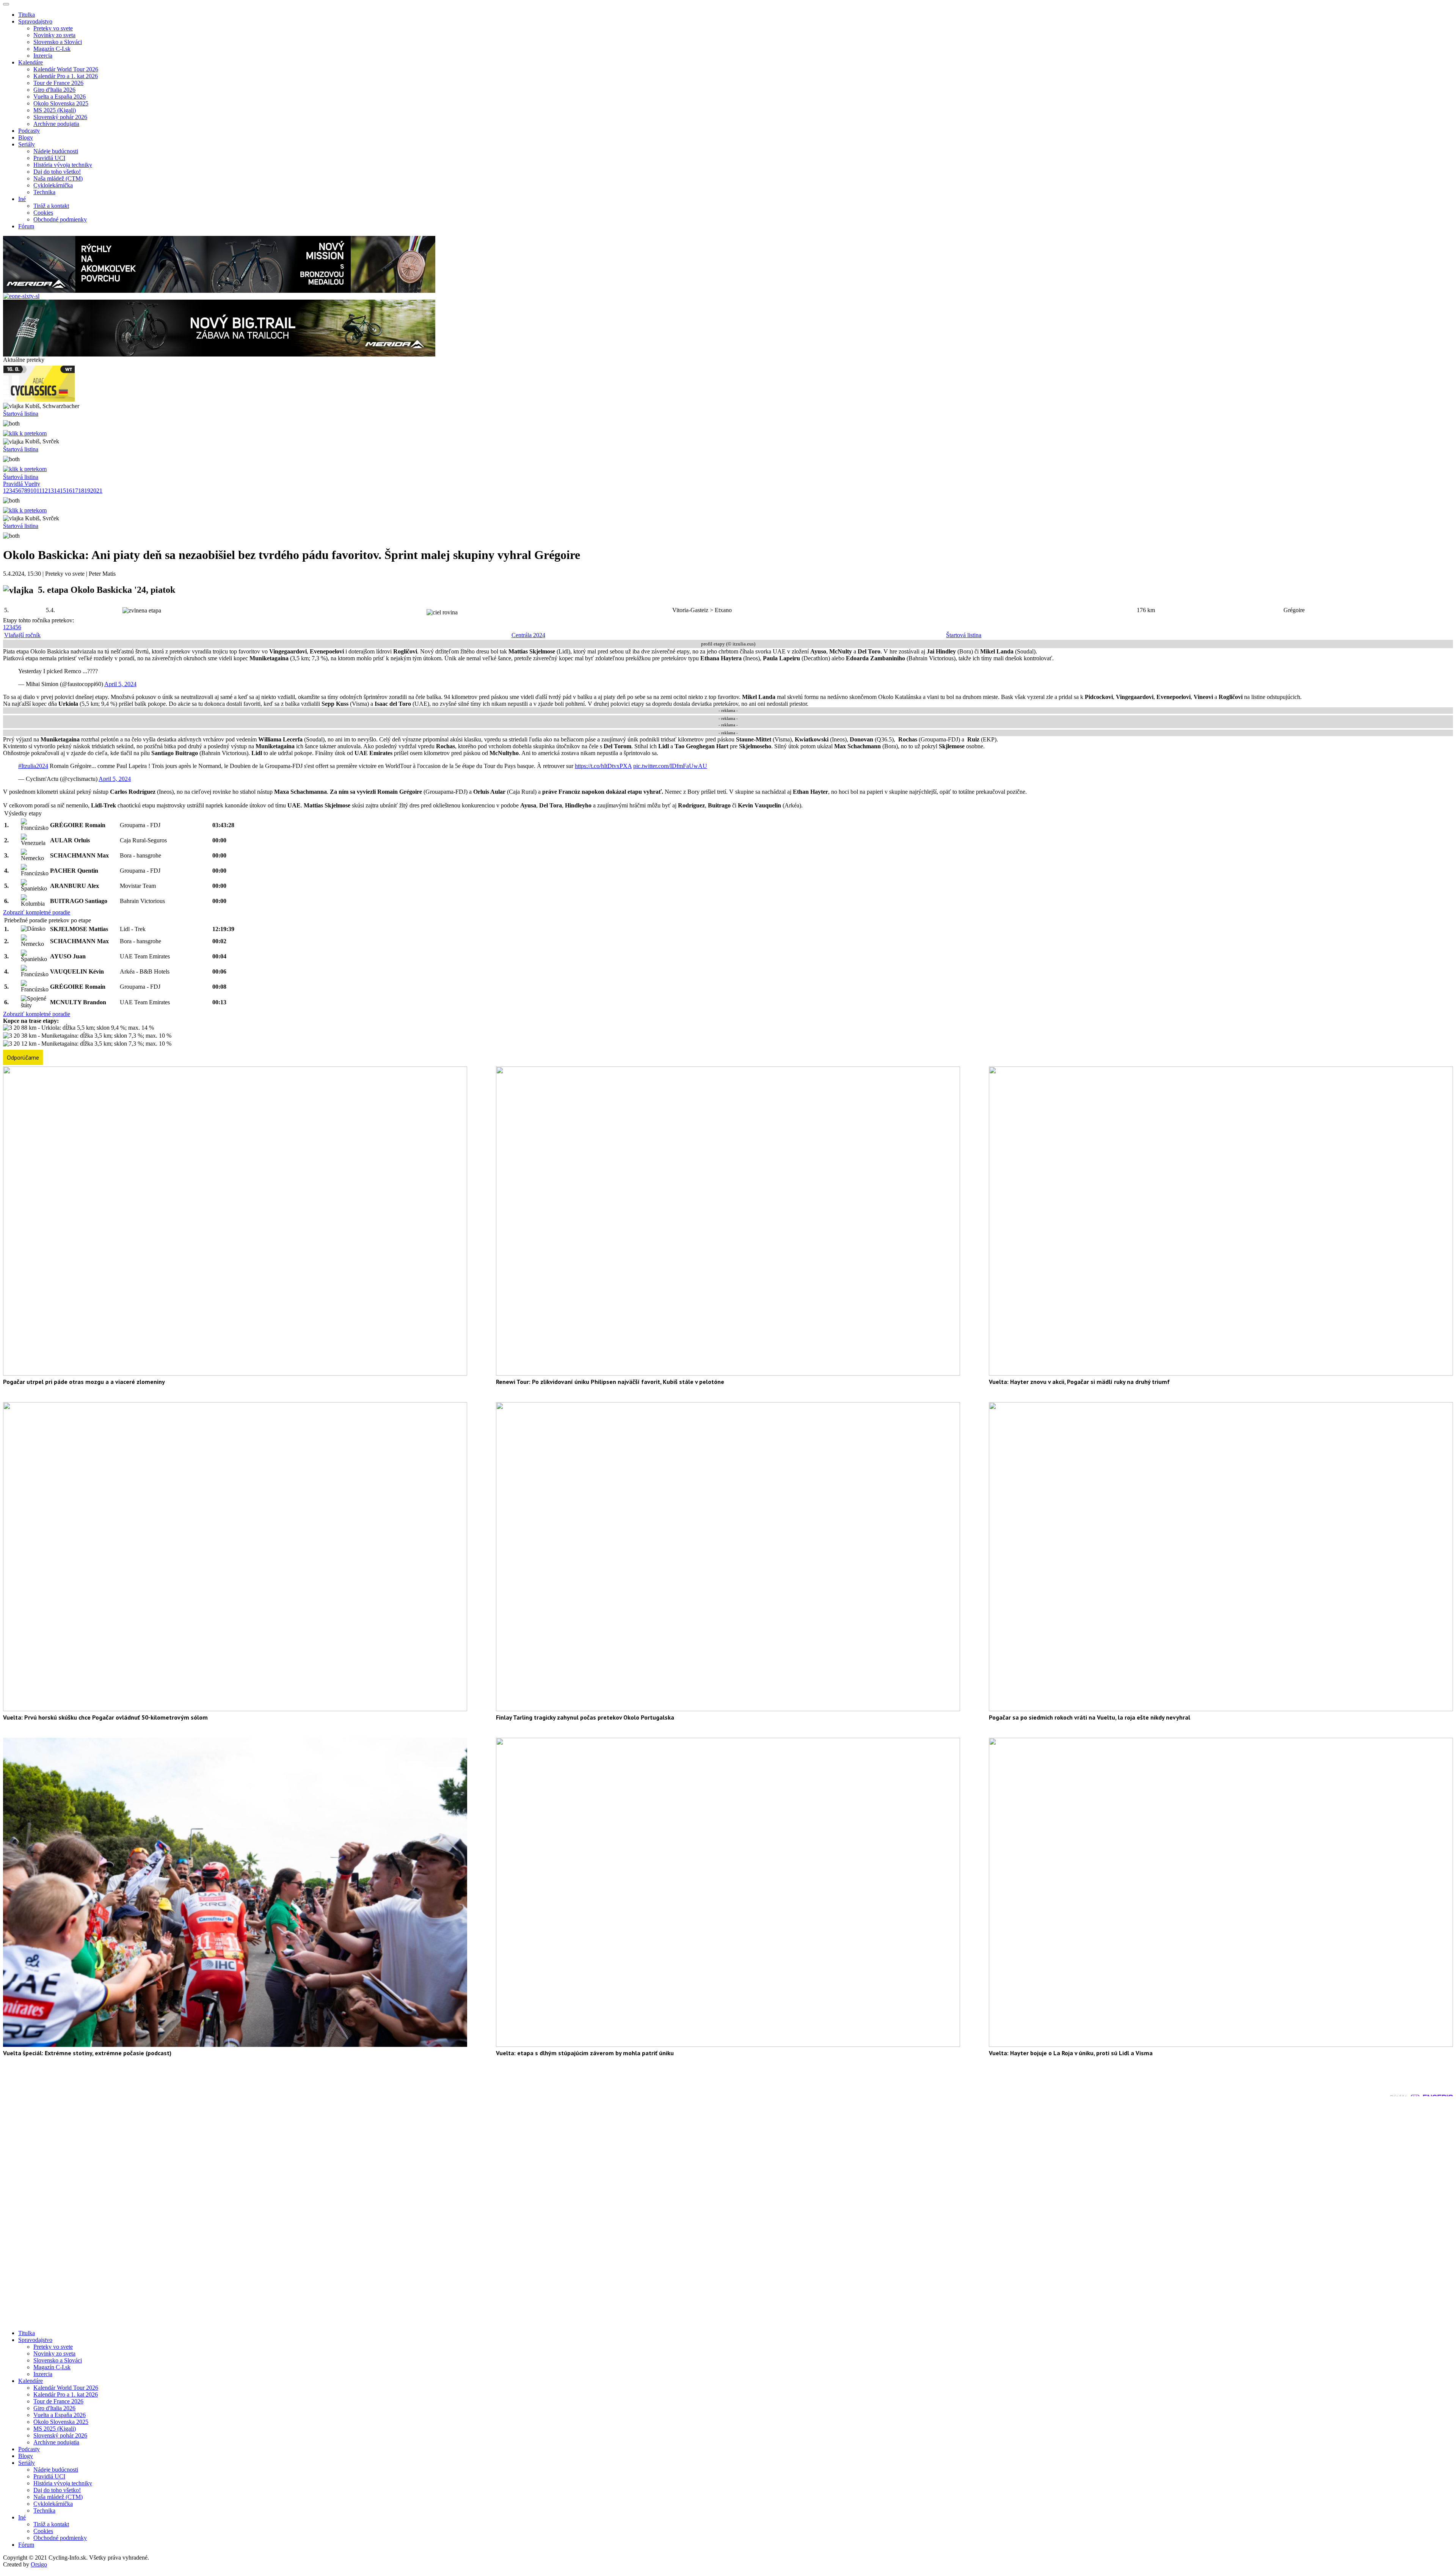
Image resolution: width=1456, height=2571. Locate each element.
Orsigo (39, 2564)
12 (45, 491)
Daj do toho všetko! (57, 172)
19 (87, 491)
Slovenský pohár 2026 (60, 117)
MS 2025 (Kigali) (55, 110)
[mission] (219, 291)
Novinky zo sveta (54, 35)
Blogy (26, 137)
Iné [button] (22, 199)
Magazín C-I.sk (52, 49)
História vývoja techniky (63, 165)
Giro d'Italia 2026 (54, 90)
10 (33, 491)
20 (93, 491)
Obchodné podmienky (60, 219)
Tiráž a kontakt (51, 206)
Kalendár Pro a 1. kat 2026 (66, 76)
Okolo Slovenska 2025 (61, 103)
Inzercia (43, 56)
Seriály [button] (27, 144)
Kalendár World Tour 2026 (66, 69)
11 (39, 491)
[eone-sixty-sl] (21, 296)
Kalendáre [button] (31, 62)
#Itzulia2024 (33, 766)
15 (63, 491)
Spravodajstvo (35, 2340)
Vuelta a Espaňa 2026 (60, 97)
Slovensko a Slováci (58, 42)
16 (69, 491)
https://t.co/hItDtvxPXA (603, 766)
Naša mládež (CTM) (58, 178)
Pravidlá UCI (49, 158)
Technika (44, 192)
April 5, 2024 (120, 684)
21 (99, 491)
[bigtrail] (219, 354)
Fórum (26, 226)
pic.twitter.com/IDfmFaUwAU (670, 766)
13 (51, 491)
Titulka (27, 15)
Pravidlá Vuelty (22, 484)
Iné (22, 2517)
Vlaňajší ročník (22, 635)
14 (57, 491)
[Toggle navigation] (6, 4)
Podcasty (29, 131)
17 (75, 491)
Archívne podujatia (56, 124)
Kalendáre (31, 2381)
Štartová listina (21, 414)
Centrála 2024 (528, 635)
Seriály (27, 2463)
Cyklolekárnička (53, 185)
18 (81, 491)
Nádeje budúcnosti (56, 151)
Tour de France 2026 (58, 83)
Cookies (43, 213)
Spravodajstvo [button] (35, 21)
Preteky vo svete (53, 28)
